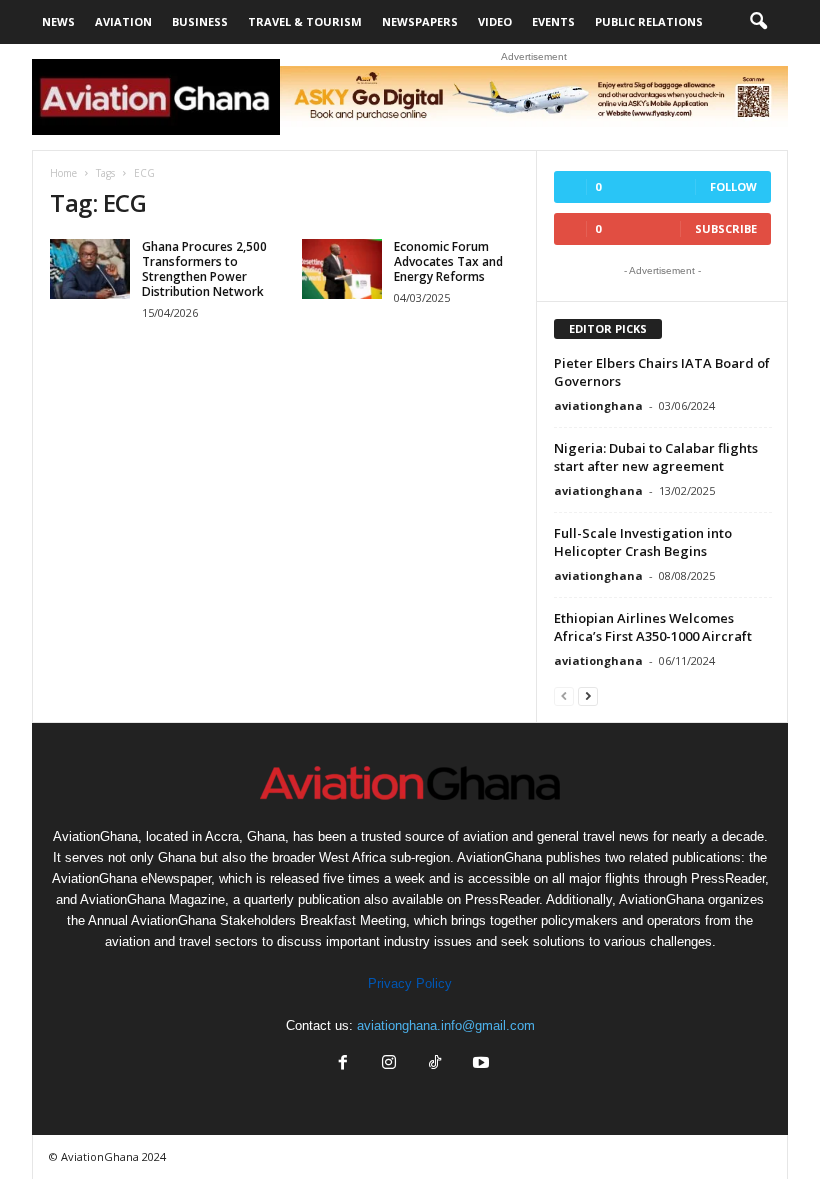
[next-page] (588, 695)
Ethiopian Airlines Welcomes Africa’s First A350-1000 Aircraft (653, 627)
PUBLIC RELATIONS (649, 21)
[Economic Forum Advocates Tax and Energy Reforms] (342, 269)
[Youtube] (479, 1064)
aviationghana (598, 405)
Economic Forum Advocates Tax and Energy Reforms (448, 261)
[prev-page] (564, 695)
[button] (758, 22)
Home (63, 173)
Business (200, 21)
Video (495, 21)
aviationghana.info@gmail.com (446, 1025)
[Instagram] (389, 1064)
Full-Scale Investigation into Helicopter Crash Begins (643, 542)
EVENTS (553, 21)
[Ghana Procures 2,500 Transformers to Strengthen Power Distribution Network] (90, 269)
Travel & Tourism (305, 21)
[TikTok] (435, 1064)
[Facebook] (343, 1064)
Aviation (123, 21)
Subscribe (726, 228)
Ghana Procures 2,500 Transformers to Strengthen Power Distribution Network (204, 269)
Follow (733, 186)
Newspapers (420, 21)
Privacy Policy (410, 983)
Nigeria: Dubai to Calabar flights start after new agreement (656, 457)
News (58, 21)
